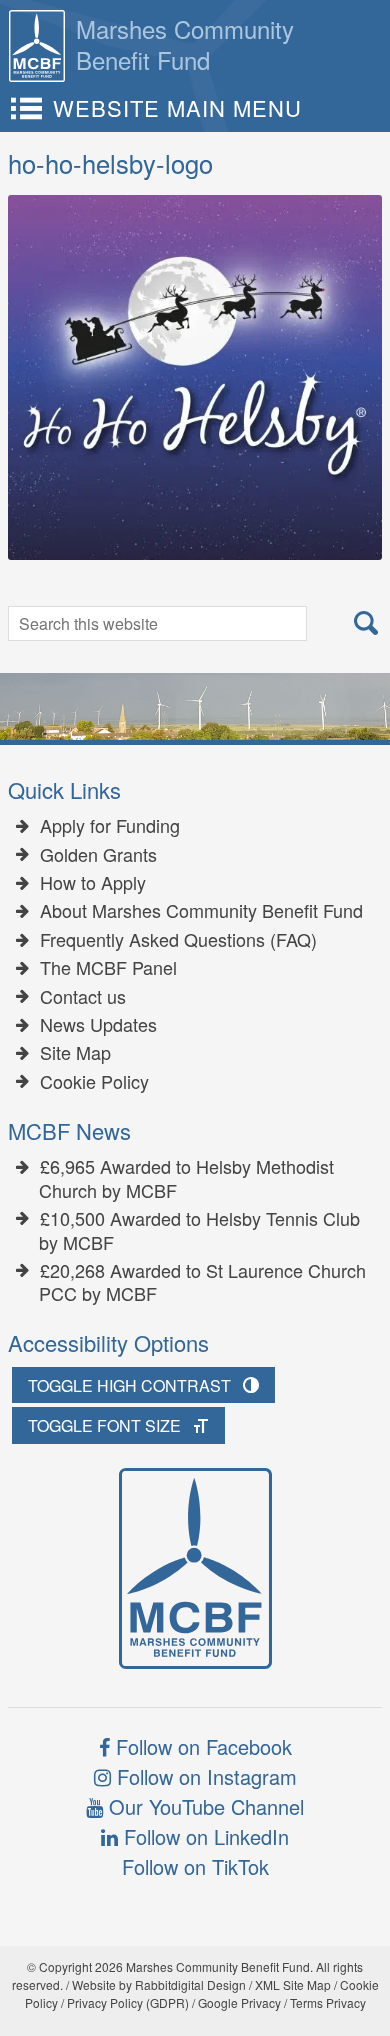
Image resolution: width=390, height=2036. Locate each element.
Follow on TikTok (195, 1866)
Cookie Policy (94, 1082)
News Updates (98, 1025)
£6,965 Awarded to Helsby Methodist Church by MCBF (186, 1178)
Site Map (75, 1053)
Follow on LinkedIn (203, 1836)
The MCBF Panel (108, 968)
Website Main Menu (177, 107)
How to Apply (93, 883)
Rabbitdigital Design (190, 1984)
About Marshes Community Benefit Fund (201, 911)
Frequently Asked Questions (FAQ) (178, 940)
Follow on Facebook (201, 1746)
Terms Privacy (328, 2002)
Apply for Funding (110, 826)
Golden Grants (98, 855)
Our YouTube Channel (203, 1806)
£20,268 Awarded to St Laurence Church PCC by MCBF (202, 1282)
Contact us (83, 997)
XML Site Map (293, 1984)
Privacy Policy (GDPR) (128, 2002)
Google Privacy (239, 2002)
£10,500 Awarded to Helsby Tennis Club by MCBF (199, 1230)
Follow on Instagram (204, 1776)
